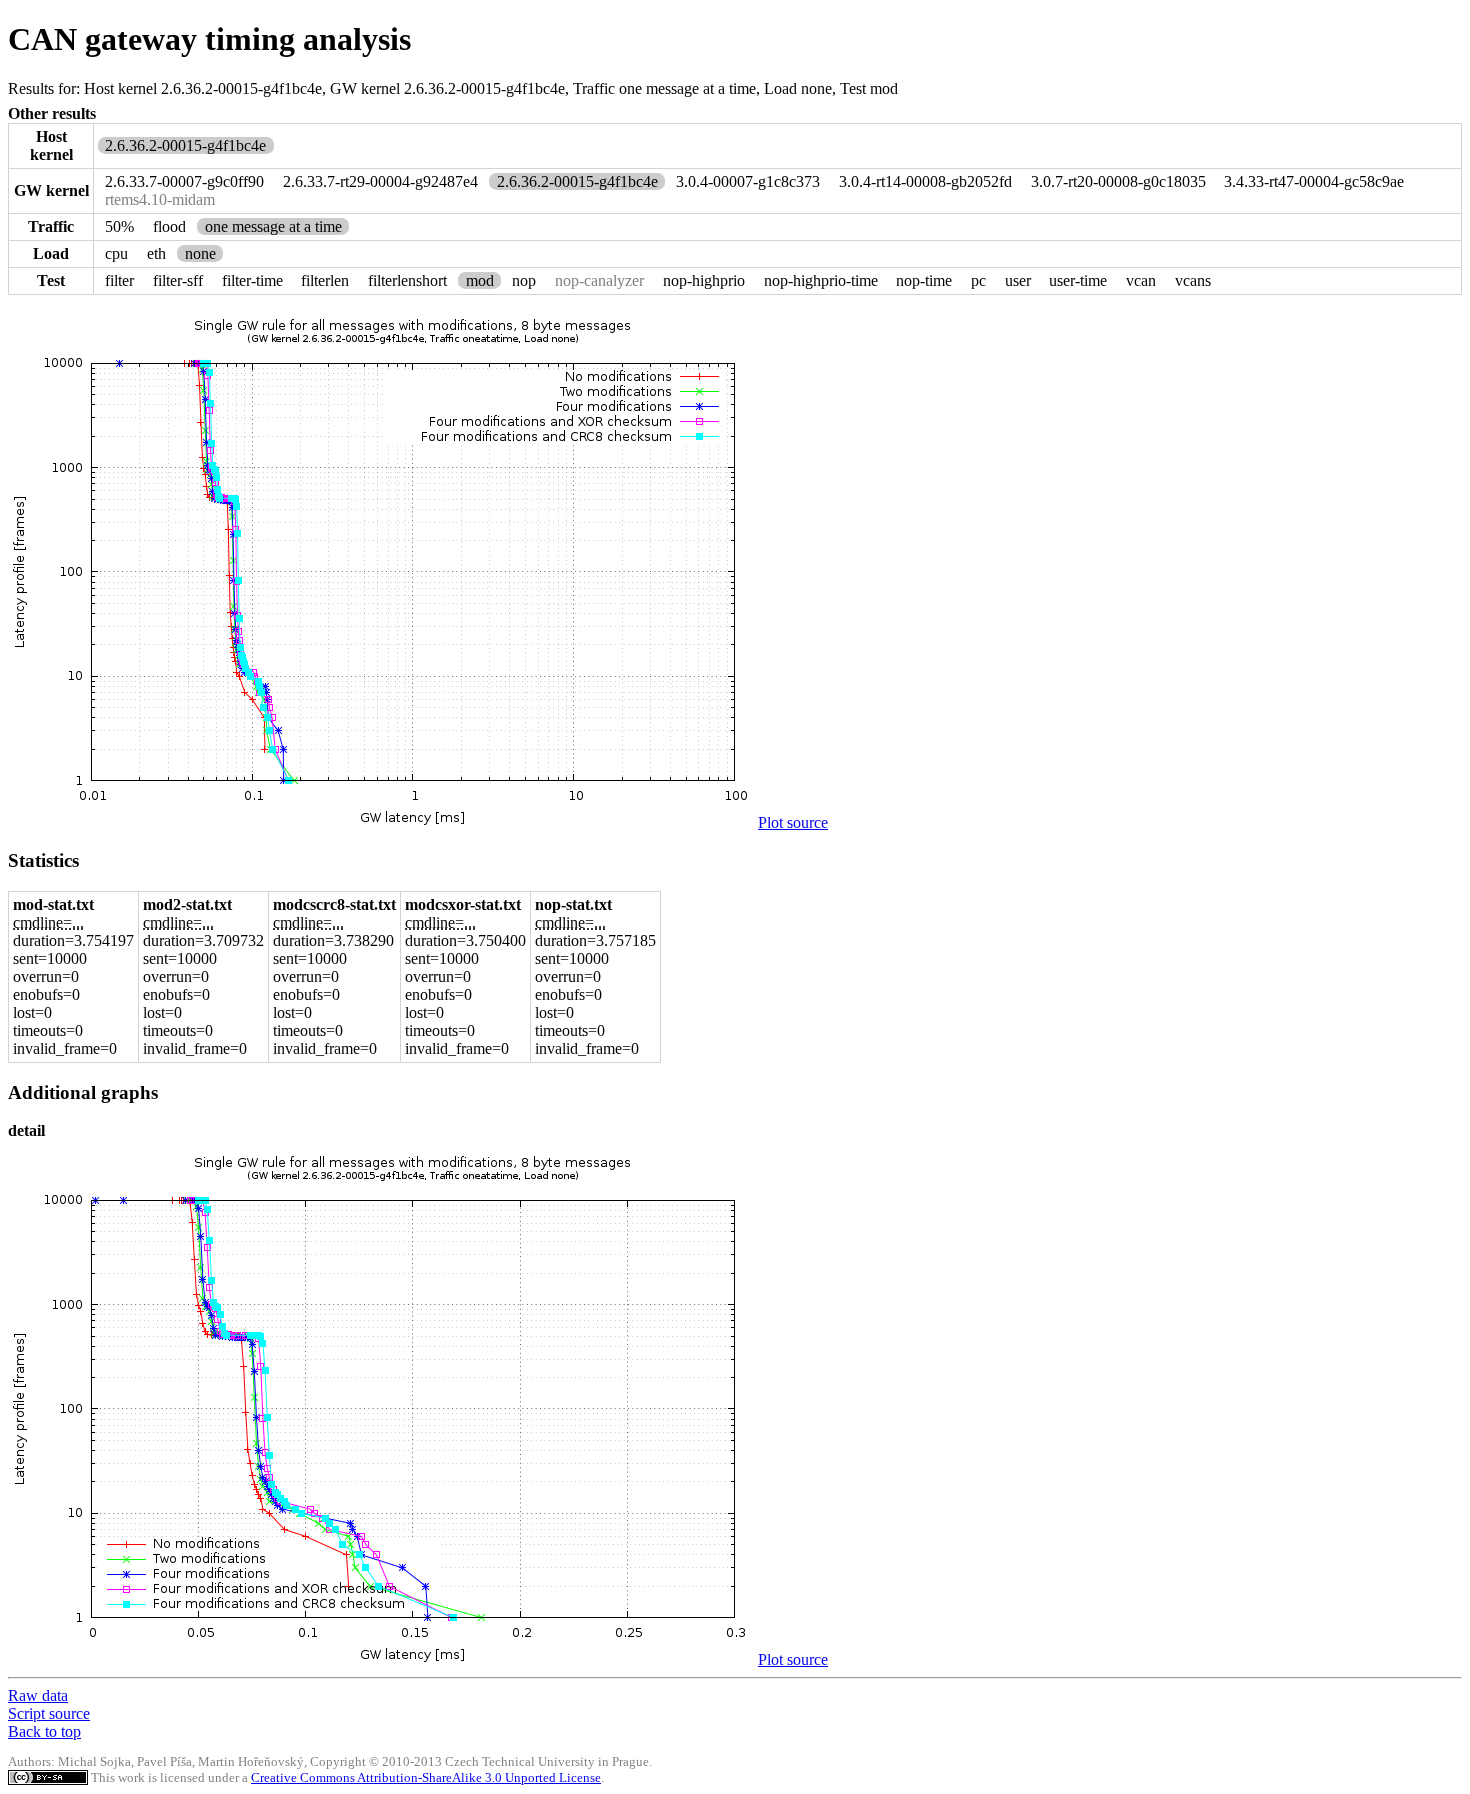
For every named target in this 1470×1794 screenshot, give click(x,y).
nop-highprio (704, 280)
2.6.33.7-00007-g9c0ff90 (184, 181)
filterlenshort (407, 280)
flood (169, 226)
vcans (1193, 280)
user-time (1078, 280)
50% (119, 226)
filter (119, 280)
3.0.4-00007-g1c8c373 (748, 181)
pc (978, 280)
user (1018, 280)
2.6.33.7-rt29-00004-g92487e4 (380, 181)
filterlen (325, 280)
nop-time (924, 280)
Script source (49, 1713)
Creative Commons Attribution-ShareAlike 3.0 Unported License (426, 1777)
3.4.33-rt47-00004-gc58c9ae (1314, 181)
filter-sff (178, 280)
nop (524, 280)
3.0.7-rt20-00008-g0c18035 (1118, 181)
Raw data (38, 1695)
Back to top (44, 1731)
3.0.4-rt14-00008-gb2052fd (925, 181)
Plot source (793, 822)
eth (156, 253)
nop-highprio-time (821, 280)
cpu (116, 253)
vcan (1141, 280)
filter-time (252, 280)
